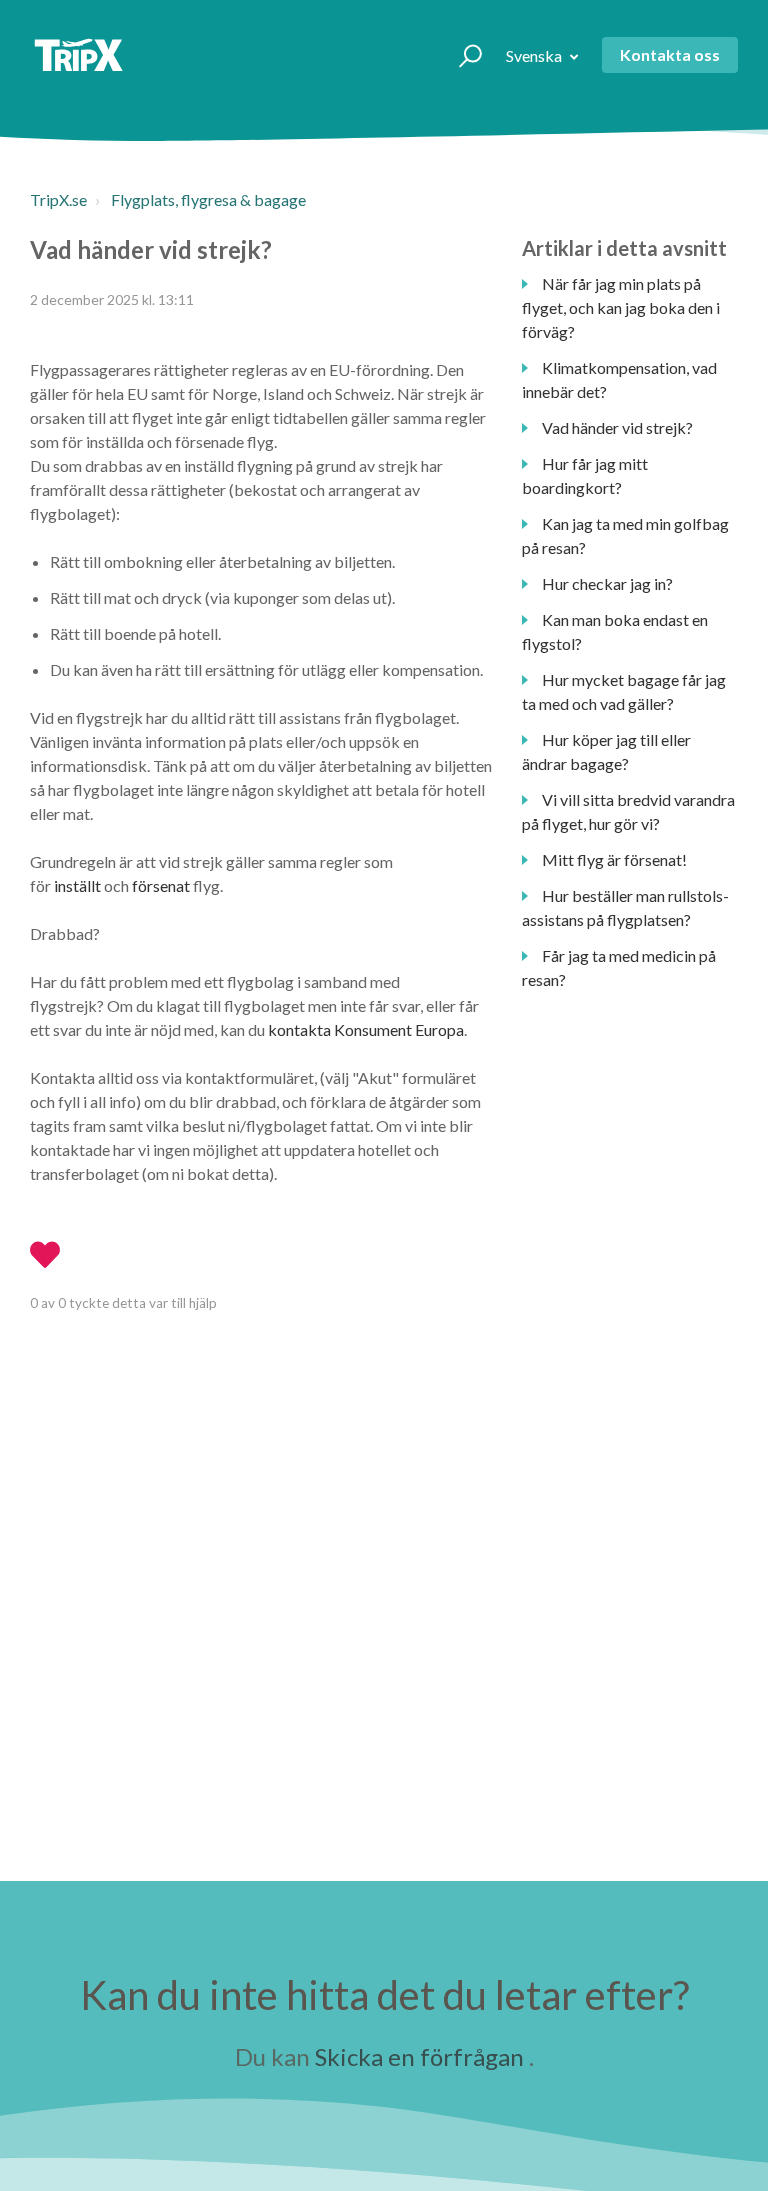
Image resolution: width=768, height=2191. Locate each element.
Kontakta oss (670, 54)
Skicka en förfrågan (419, 2056)
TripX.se (58, 199)
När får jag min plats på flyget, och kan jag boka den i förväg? (621, 307)
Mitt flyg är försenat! (614, 859)
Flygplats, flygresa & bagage (208, 199)
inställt (77, 885)
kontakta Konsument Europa (366, 1029)
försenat (161, 885)
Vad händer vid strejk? (617, 427)
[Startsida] (78, 55)
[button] (461, 55)
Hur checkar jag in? (607, 583)
